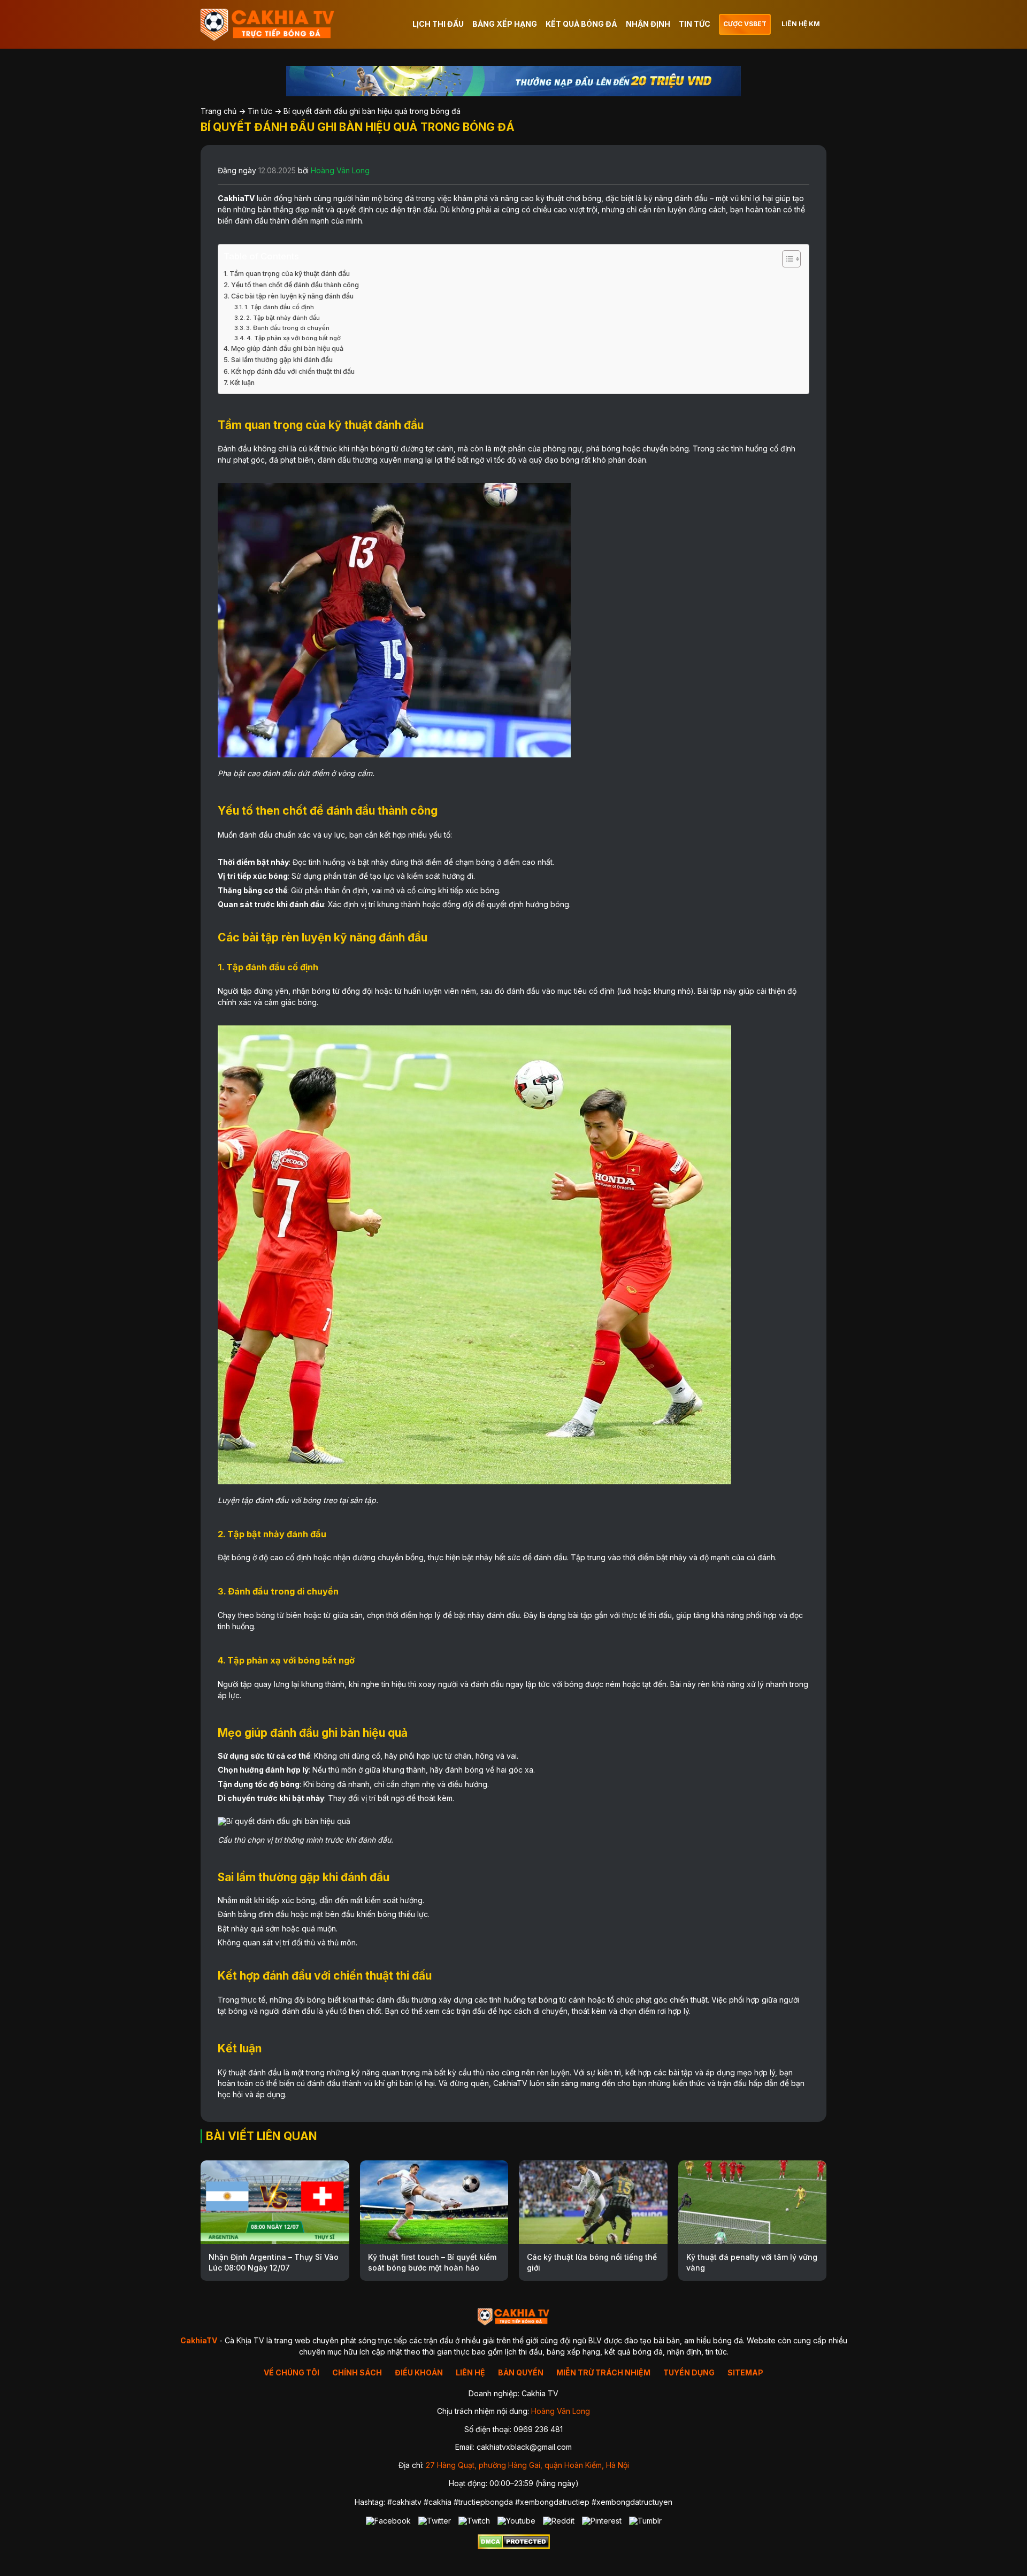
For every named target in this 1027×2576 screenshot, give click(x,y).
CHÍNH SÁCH (357, 2372)
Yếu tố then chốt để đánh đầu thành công (295, 285)
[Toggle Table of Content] (786, 259)
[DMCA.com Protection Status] (514, 2546)
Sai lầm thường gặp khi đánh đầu (282, 360)
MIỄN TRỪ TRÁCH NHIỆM (603, 2372)
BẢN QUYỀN (521, 2372)
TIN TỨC (695, 24)
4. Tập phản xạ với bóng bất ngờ (294, 338)
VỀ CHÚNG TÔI (292, 2372)
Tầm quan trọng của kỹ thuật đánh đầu (290, 274)
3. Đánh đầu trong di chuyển (288, 328)
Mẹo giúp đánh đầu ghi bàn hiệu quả (287, 348)
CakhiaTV (236, 198)
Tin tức (260, 111)
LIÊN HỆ (470, 2372)
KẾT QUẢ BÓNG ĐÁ (581, 24)
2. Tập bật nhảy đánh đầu (283, 318)
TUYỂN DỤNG (689, 2372)
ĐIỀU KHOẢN (419, 2372)
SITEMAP (745, 2372)
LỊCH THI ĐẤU (438, 24)
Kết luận (242, 383)
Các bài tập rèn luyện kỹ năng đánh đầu (292, 296)
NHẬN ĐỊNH (648, 24)
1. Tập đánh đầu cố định (279, 307)
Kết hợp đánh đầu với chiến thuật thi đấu (293, 371)
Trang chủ (219, 111)
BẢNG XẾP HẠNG (505, 24)
